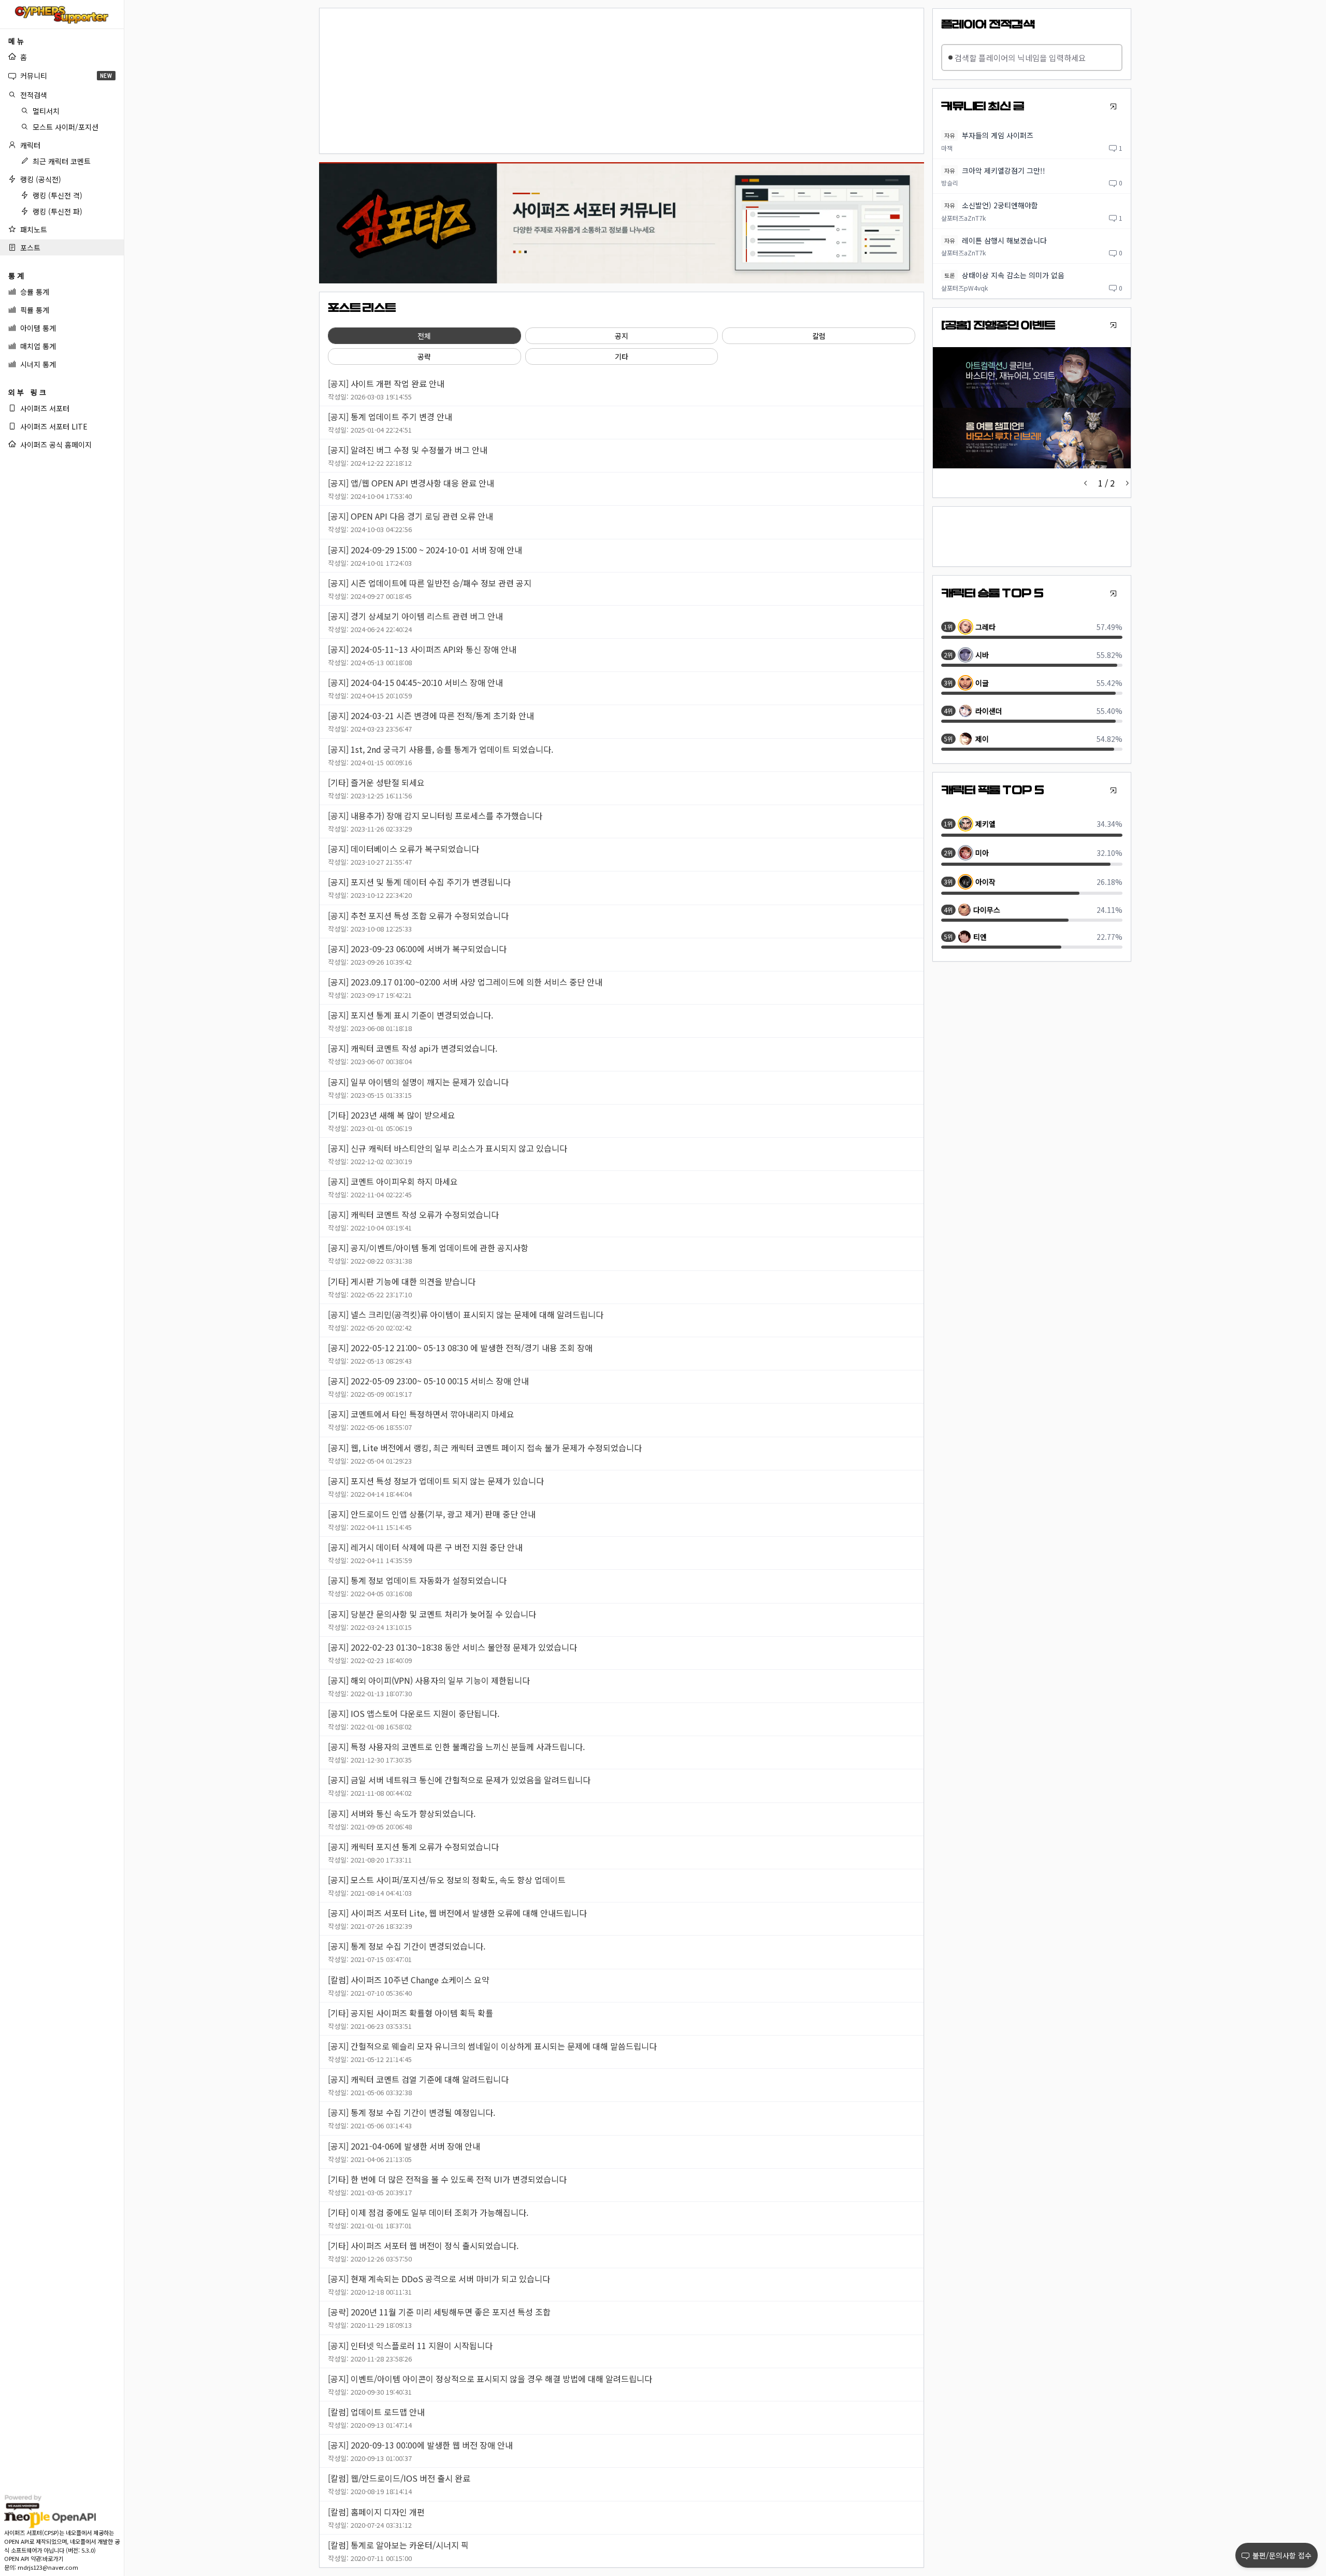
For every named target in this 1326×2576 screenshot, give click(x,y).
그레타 (985, 627)
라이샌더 (989, 711)
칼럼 (819, 336)
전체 (424, 336)
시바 (982, 655)
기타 (622, 356)
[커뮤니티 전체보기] (1113, 106)
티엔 (980, 937)
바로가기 (53, 2558)
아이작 (985, 882)
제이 (982, 739)
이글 (982, 683)
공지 (622, 336)
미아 (982, 853)
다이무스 (987, 910)
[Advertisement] (622, 81)
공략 (424, 356)
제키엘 (985, 824)
